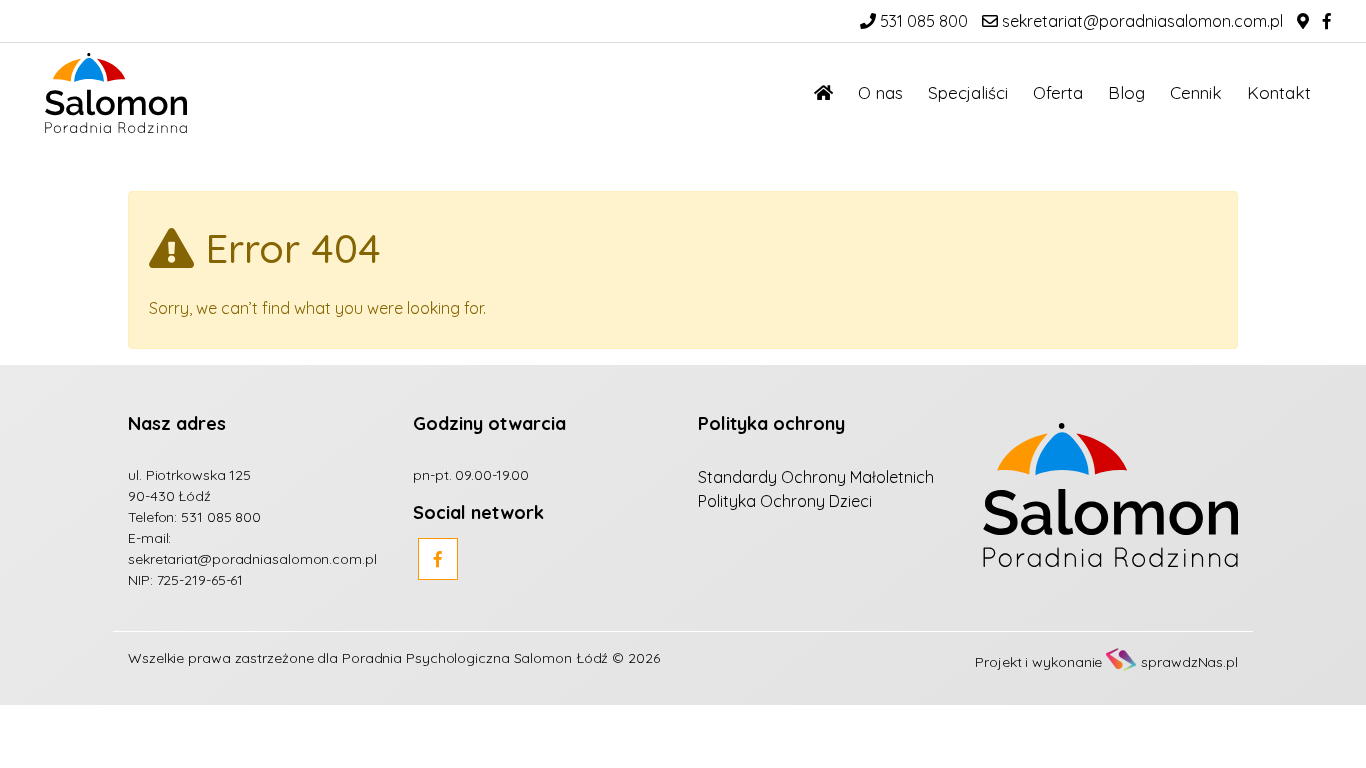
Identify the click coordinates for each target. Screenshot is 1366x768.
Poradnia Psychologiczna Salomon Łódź (475, 658)
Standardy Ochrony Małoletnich (816, 477)
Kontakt (1279, 92)
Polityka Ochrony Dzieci (785, 501)
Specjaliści (968, 92)
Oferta (1058, 92)
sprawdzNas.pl (1189, 662)
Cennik (1196, 92)
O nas (880, 92)
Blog (1126, 92)
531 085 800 (922, 21)
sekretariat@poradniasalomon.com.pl (1140, 21)
